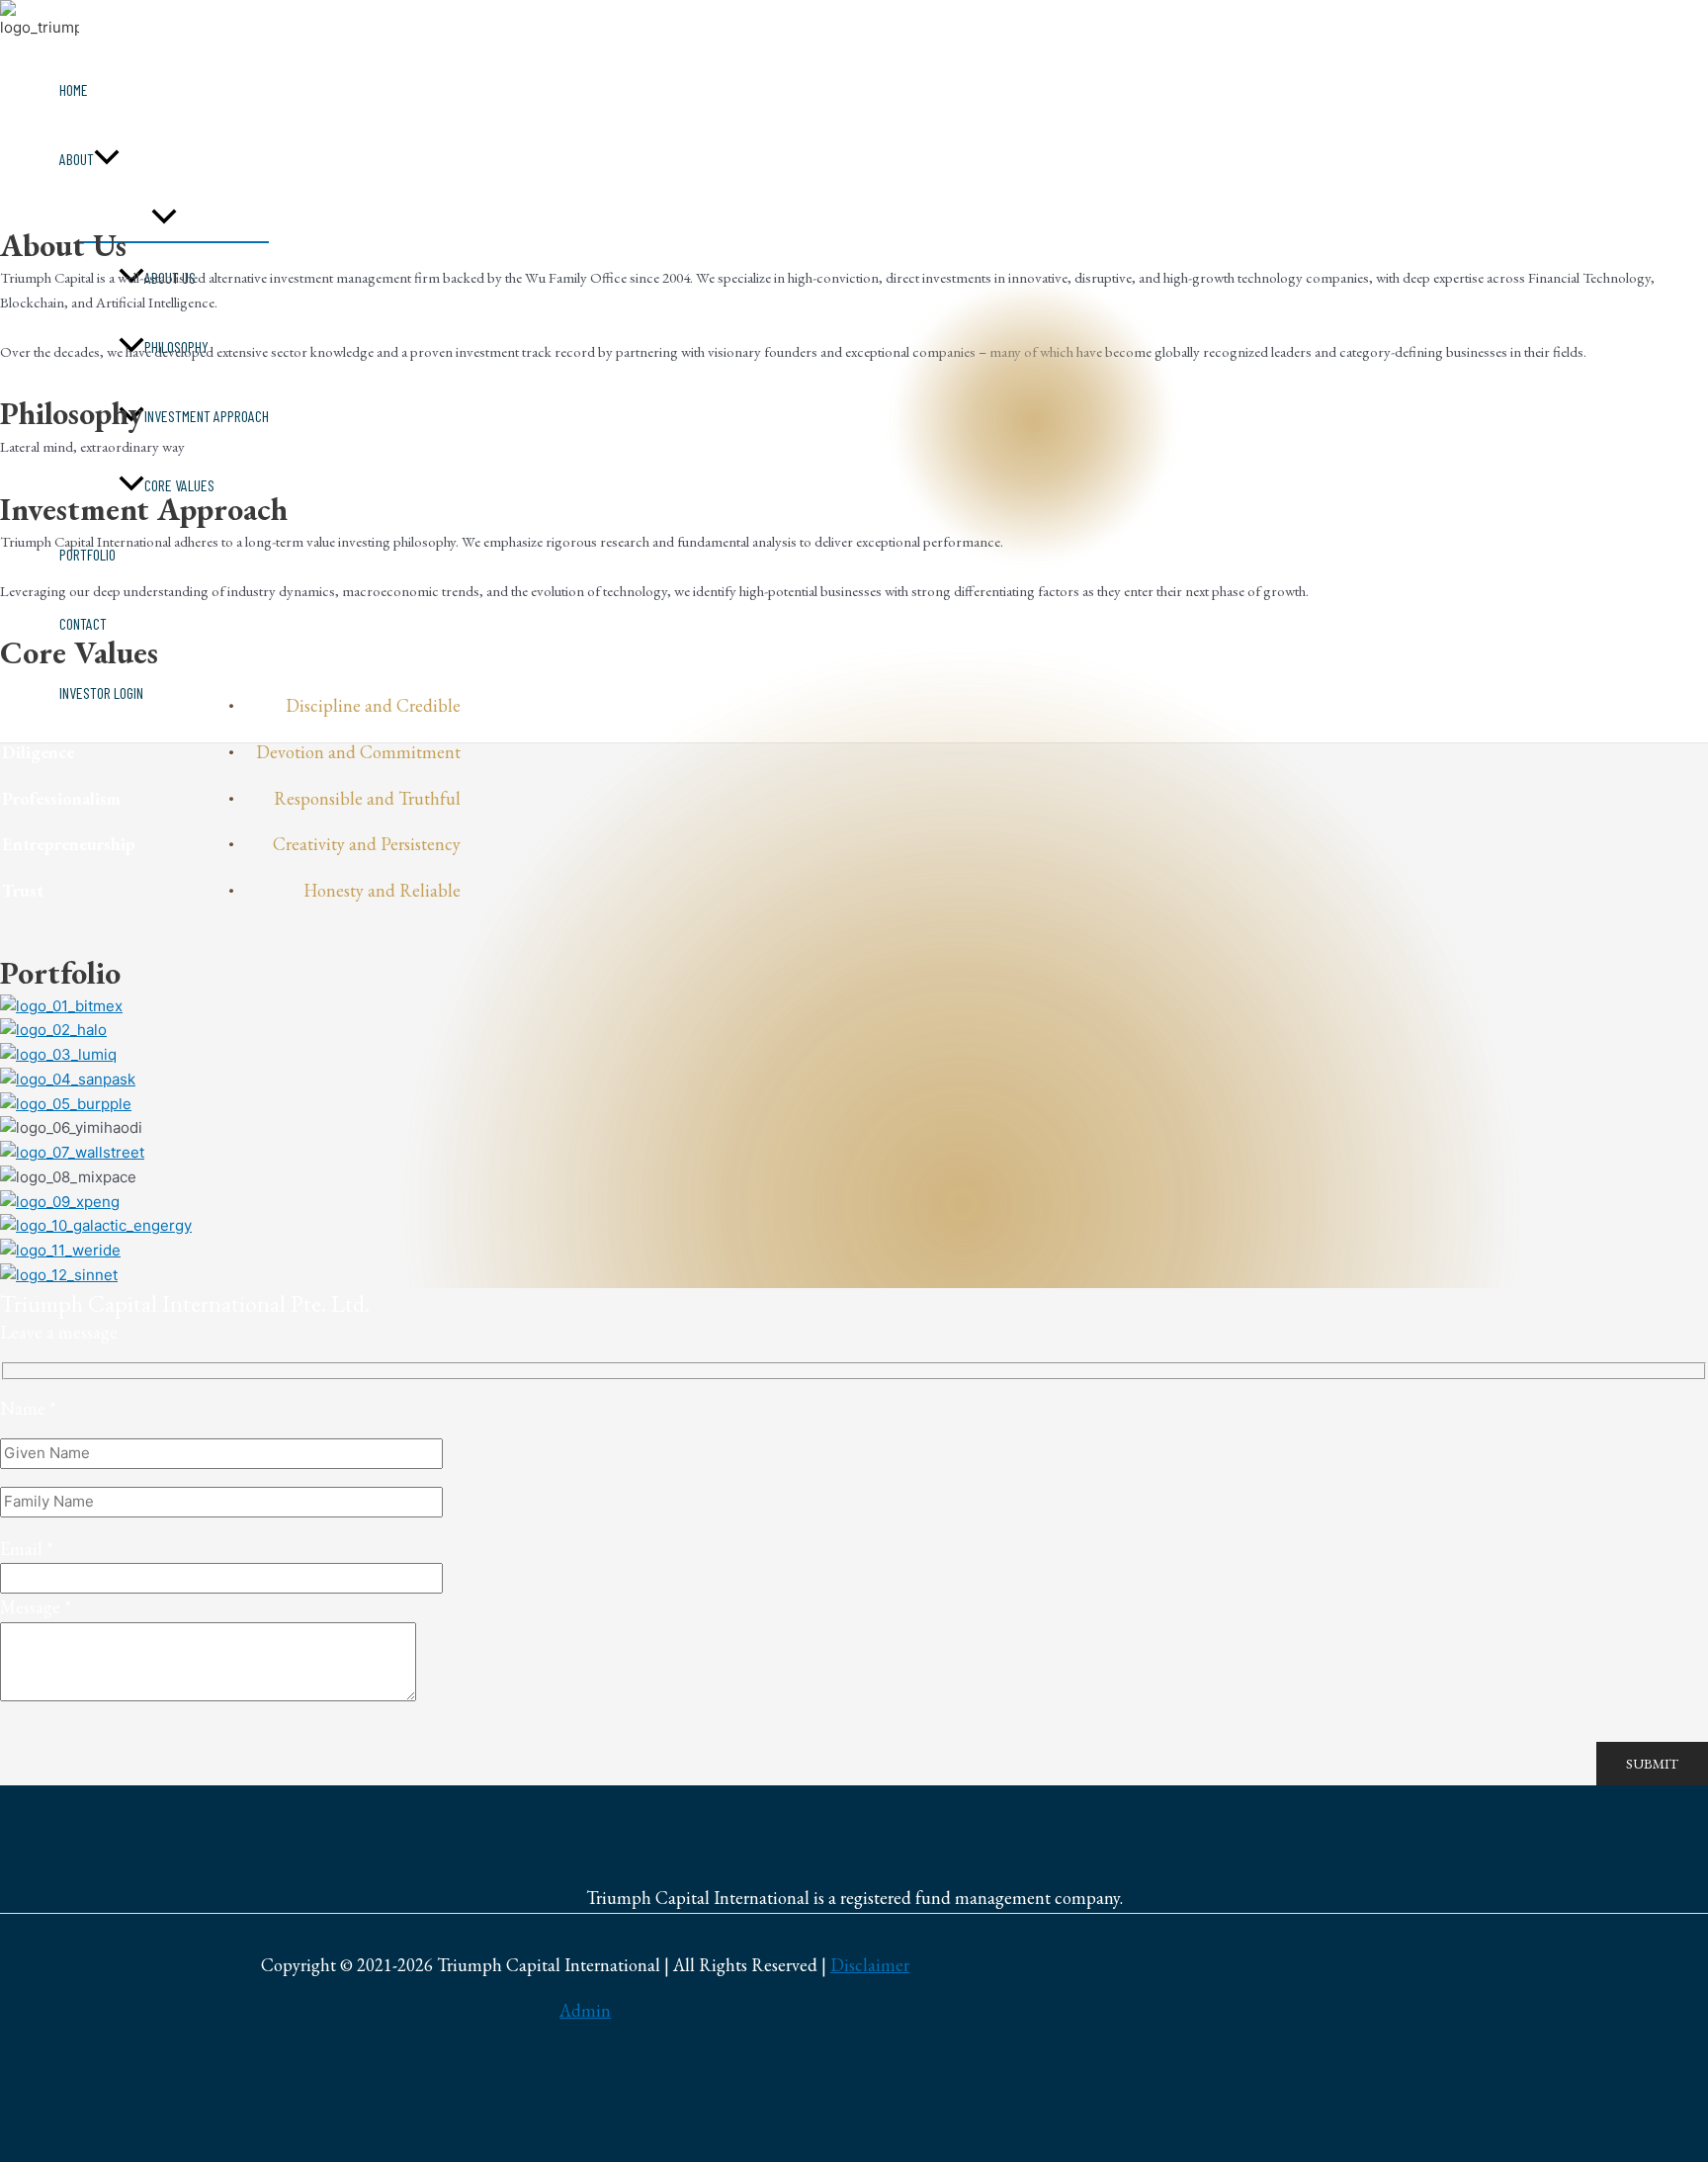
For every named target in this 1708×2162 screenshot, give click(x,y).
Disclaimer (870, 1965)
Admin (585, 2010)
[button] (107, 159)
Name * (28, 1408)
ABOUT (77, 159)
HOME (74, 89)
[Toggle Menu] (164, 217)
